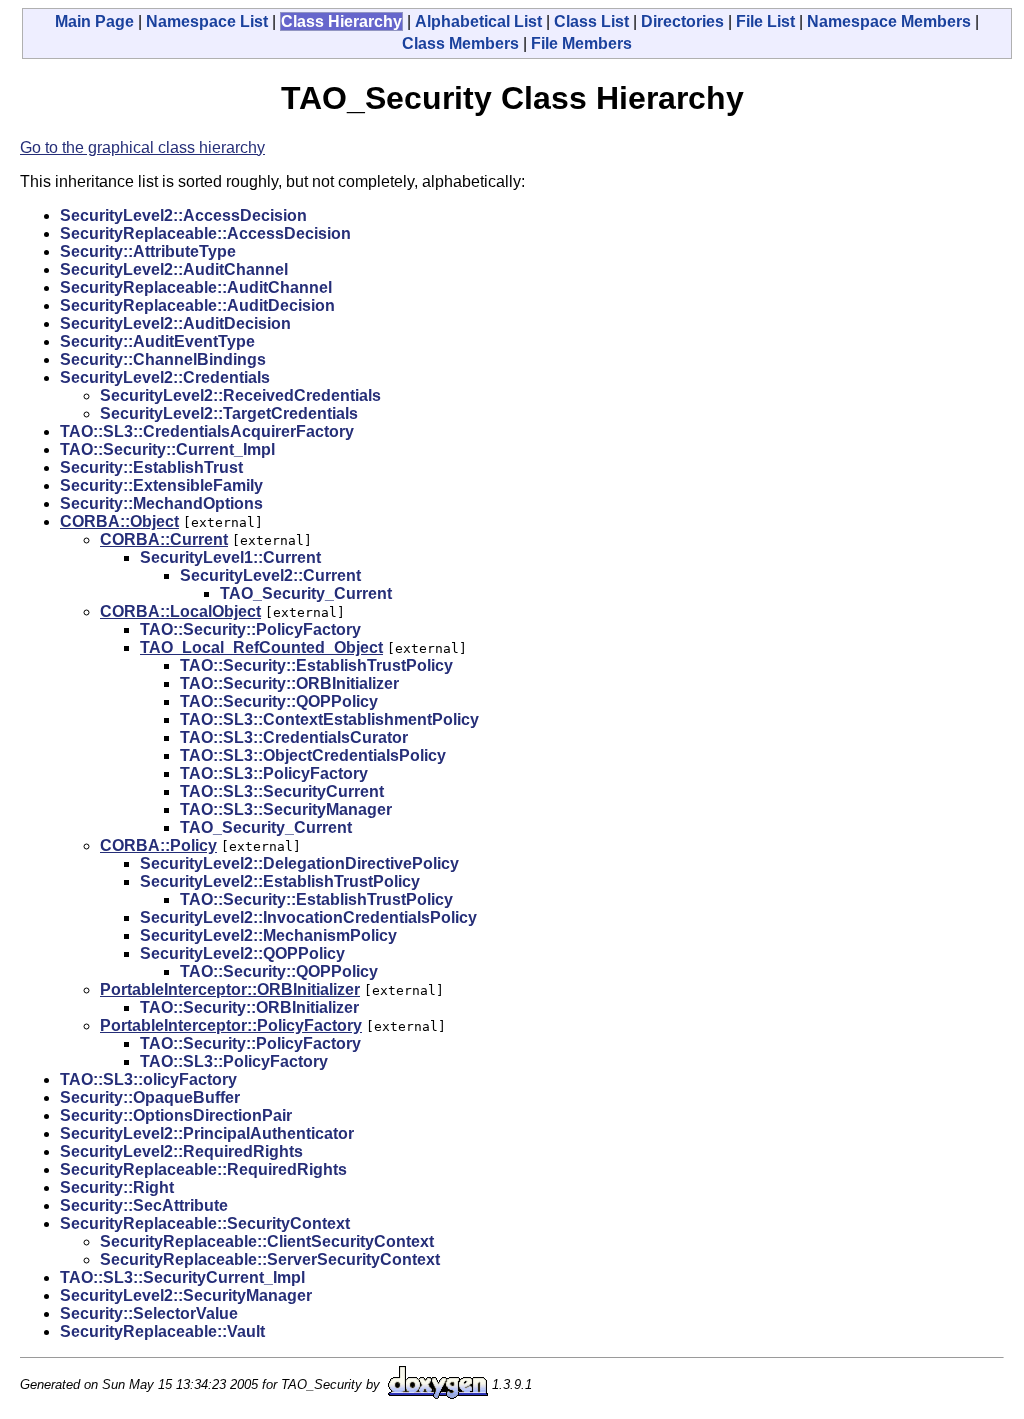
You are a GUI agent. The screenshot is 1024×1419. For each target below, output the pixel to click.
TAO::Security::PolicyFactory (250, 629)
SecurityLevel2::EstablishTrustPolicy (280, 881)
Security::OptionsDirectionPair (176, 1115)
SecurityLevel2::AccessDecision (183, 215)
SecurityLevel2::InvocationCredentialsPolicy (308, 917)
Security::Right (117, 1187)
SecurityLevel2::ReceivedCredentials (240, 395)
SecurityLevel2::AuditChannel (174, 269)
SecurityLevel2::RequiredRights (181, 1151)
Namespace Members (889, 21)
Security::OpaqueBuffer (150, 1097)
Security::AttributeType (148, 251)
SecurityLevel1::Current (230, 557)
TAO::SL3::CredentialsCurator (294, 737)
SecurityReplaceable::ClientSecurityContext (267, 1241)
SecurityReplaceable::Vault (162, 1331)
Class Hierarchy (341, 21)
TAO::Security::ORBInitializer (289, 683)
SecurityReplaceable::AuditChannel (196, 287)
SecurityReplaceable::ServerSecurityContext (270, 1259)
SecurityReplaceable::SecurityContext (205, 1223)
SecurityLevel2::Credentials (165, 377)
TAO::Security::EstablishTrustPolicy (316, 665)
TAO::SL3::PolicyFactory (274, 773)
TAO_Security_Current (306, 593)
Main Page (94, 21)
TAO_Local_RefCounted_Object (261, 647)
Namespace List (207, 21)
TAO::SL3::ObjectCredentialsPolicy (313, 755)
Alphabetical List (478, 21)
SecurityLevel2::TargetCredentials (229, 413)
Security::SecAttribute (144, 1205)
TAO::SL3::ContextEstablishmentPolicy (329, 719)
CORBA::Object (119, 521)
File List (765, 21)
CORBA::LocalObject (180, 611)
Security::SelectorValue (149, 1313)
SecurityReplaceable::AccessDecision (205, 233)
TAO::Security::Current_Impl (167, 449)
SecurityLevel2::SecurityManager (186, 1295)
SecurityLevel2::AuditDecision (175, 323)
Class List (591, 21)
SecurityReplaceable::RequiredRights (203, 1169)
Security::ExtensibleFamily (161, 485)
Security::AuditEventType (157, 341)
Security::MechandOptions (161, 503)
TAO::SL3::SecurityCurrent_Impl (182, 1277)
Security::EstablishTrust (151, 467)
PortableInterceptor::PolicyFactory (231, 1025)
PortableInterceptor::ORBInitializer (230, 989)
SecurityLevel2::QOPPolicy (242, 953)
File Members (581, 43)
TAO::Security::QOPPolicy (279, 701)
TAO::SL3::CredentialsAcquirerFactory (207, 431)
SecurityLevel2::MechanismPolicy (268, 935)
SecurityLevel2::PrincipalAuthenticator (207, 1133)
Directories (682, 21)
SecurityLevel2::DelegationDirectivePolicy (299, 863)
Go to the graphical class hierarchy (142, 147)
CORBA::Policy (158, 845)
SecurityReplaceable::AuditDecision (197, 305)
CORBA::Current (164, 539)
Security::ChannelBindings (163, 359)
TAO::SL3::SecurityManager (286, 809)
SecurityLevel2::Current (270, 575)
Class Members (460, 43)
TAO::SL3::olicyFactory (148, 1079)
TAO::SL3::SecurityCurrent (282, 791)
